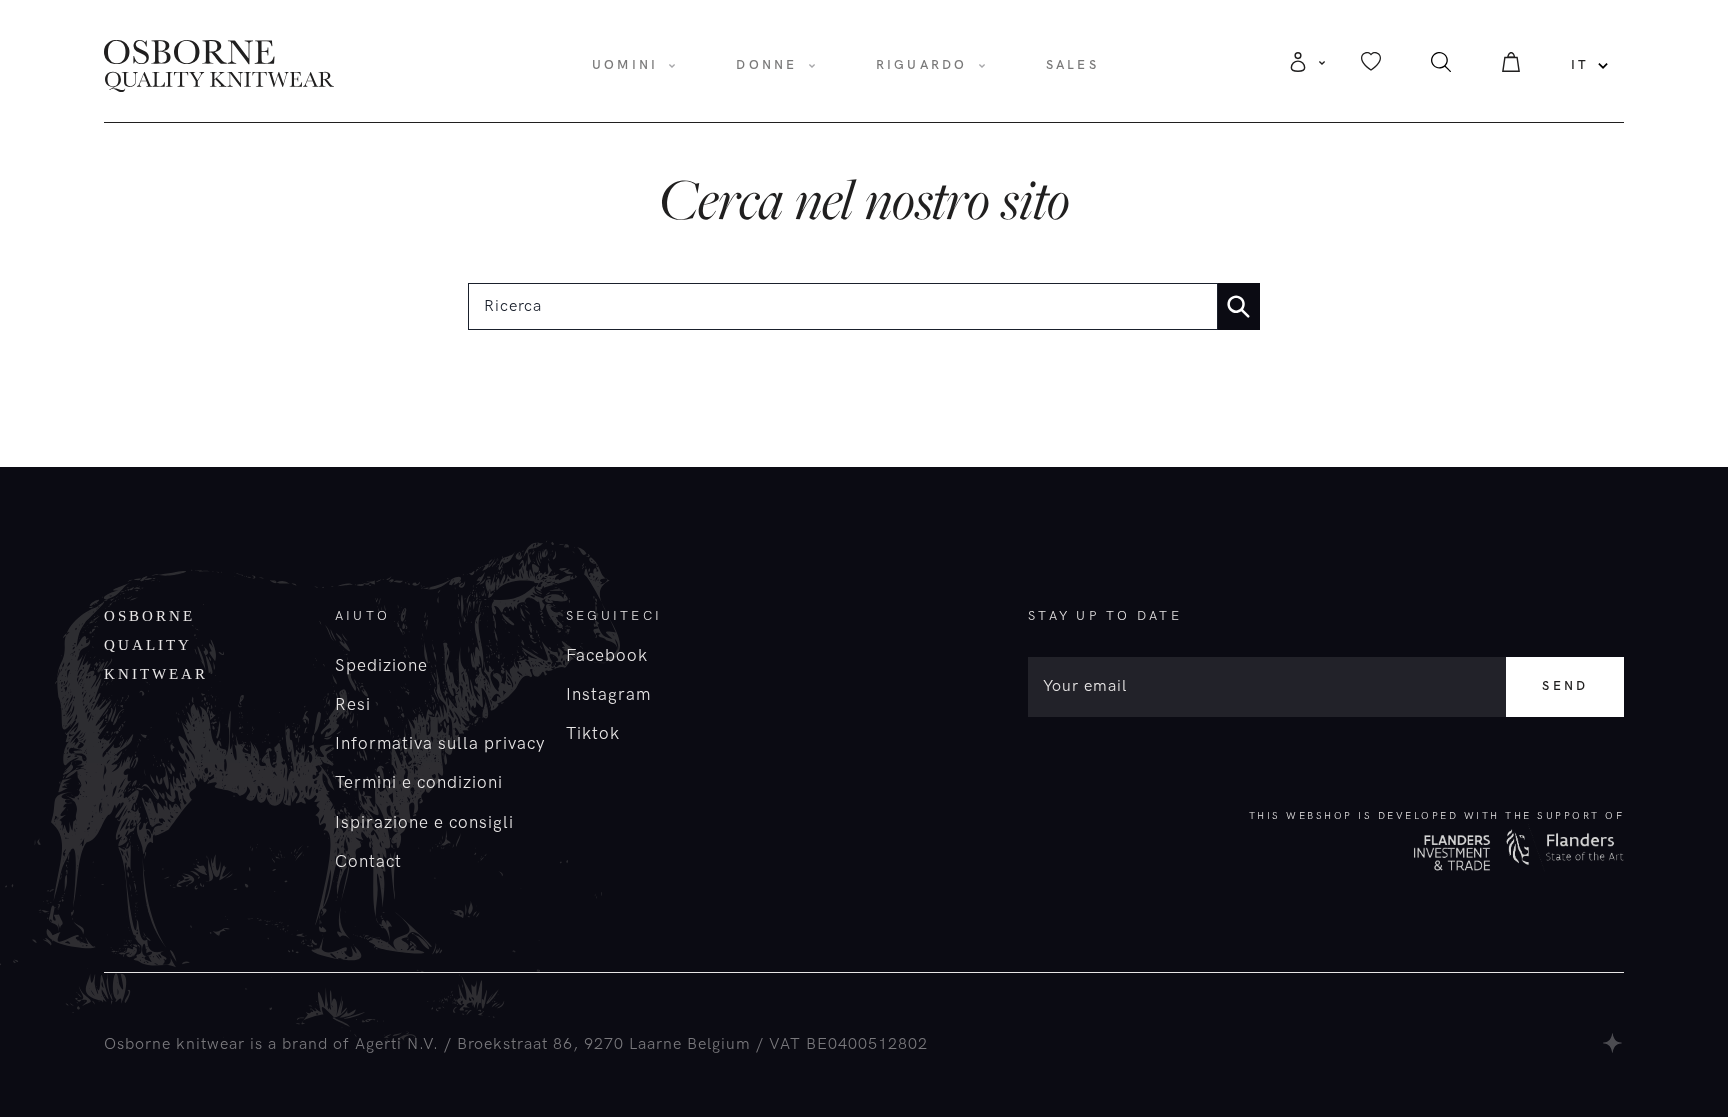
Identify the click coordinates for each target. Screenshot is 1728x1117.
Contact (368, 862)
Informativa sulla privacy (440, 744)
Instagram (608, 695)
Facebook (607, 656)
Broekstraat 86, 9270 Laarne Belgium (604, 1044)
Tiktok (593, 734)
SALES (1072, 65)
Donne (766, 65)
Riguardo (922, 65)
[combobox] (843, 306)
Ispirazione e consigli (424, 823)
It (1580, 65)
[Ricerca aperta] (1441, 67)
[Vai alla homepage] (219, 65)
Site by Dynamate (1613, 1043)
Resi (353, 705)
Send (1565, 686)
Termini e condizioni (419, 783)
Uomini (625, 65)
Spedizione (381, 666)
